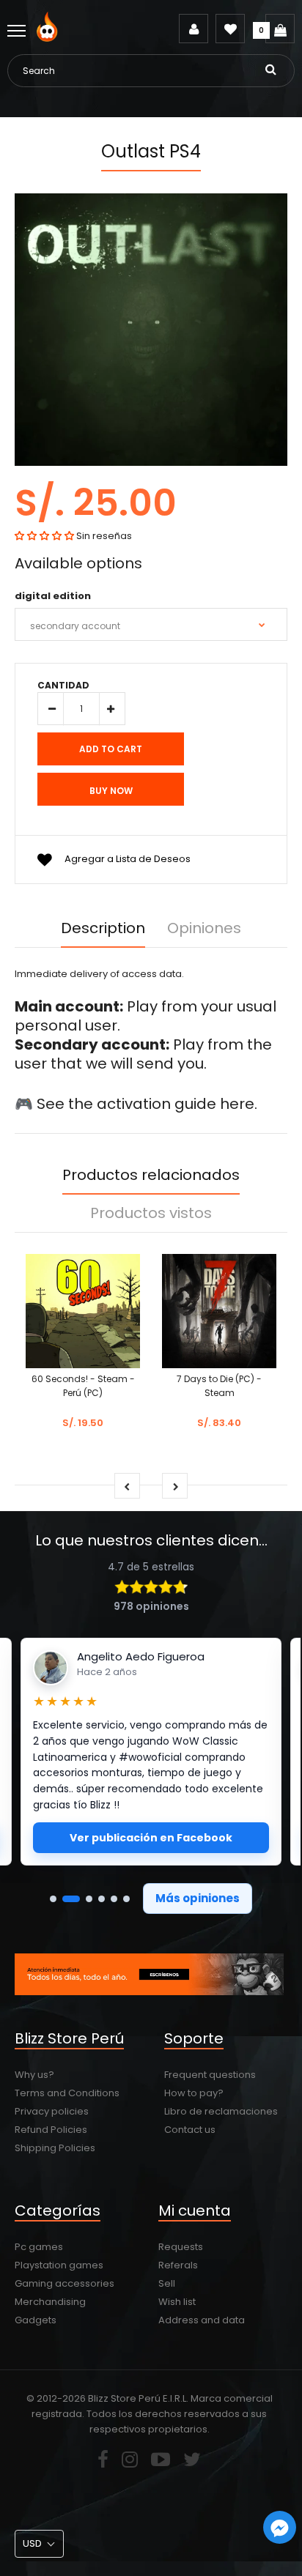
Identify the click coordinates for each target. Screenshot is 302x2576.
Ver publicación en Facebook (151, 1838)
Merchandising (50, 2302)
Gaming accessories (65, 2283)
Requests (181, 2247)
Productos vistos (151, 1213)
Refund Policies (51, 2130)
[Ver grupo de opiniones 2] (71, 1899)
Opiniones (204, 928)
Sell (167, 2283)
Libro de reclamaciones (221, 2111)
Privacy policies (52, 2111)
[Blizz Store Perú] (49, 38)
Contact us (190, 2130)
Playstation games (59, 2265)
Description (103, 928)
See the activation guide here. (147, 1104)
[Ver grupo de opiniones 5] (114, 1899)
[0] (280, 29)
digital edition (53, 596)
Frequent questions (210, 2075)
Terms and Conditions (67, 2093)
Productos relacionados (151, 1175)
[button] (44, 536)
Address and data (202, 2320)
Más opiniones (198, 1898)
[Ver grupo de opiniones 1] (53, 1899)
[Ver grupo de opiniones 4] (102, 1899)
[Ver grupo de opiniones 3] (89, 1899)
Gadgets (36, 2320)
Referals (178, 2265)
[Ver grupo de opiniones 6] (126, 1899)
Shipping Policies (55, 2148)
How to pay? (194, 2093)
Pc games (39, 2247)
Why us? (34, 2075)
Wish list (177, 2302)
